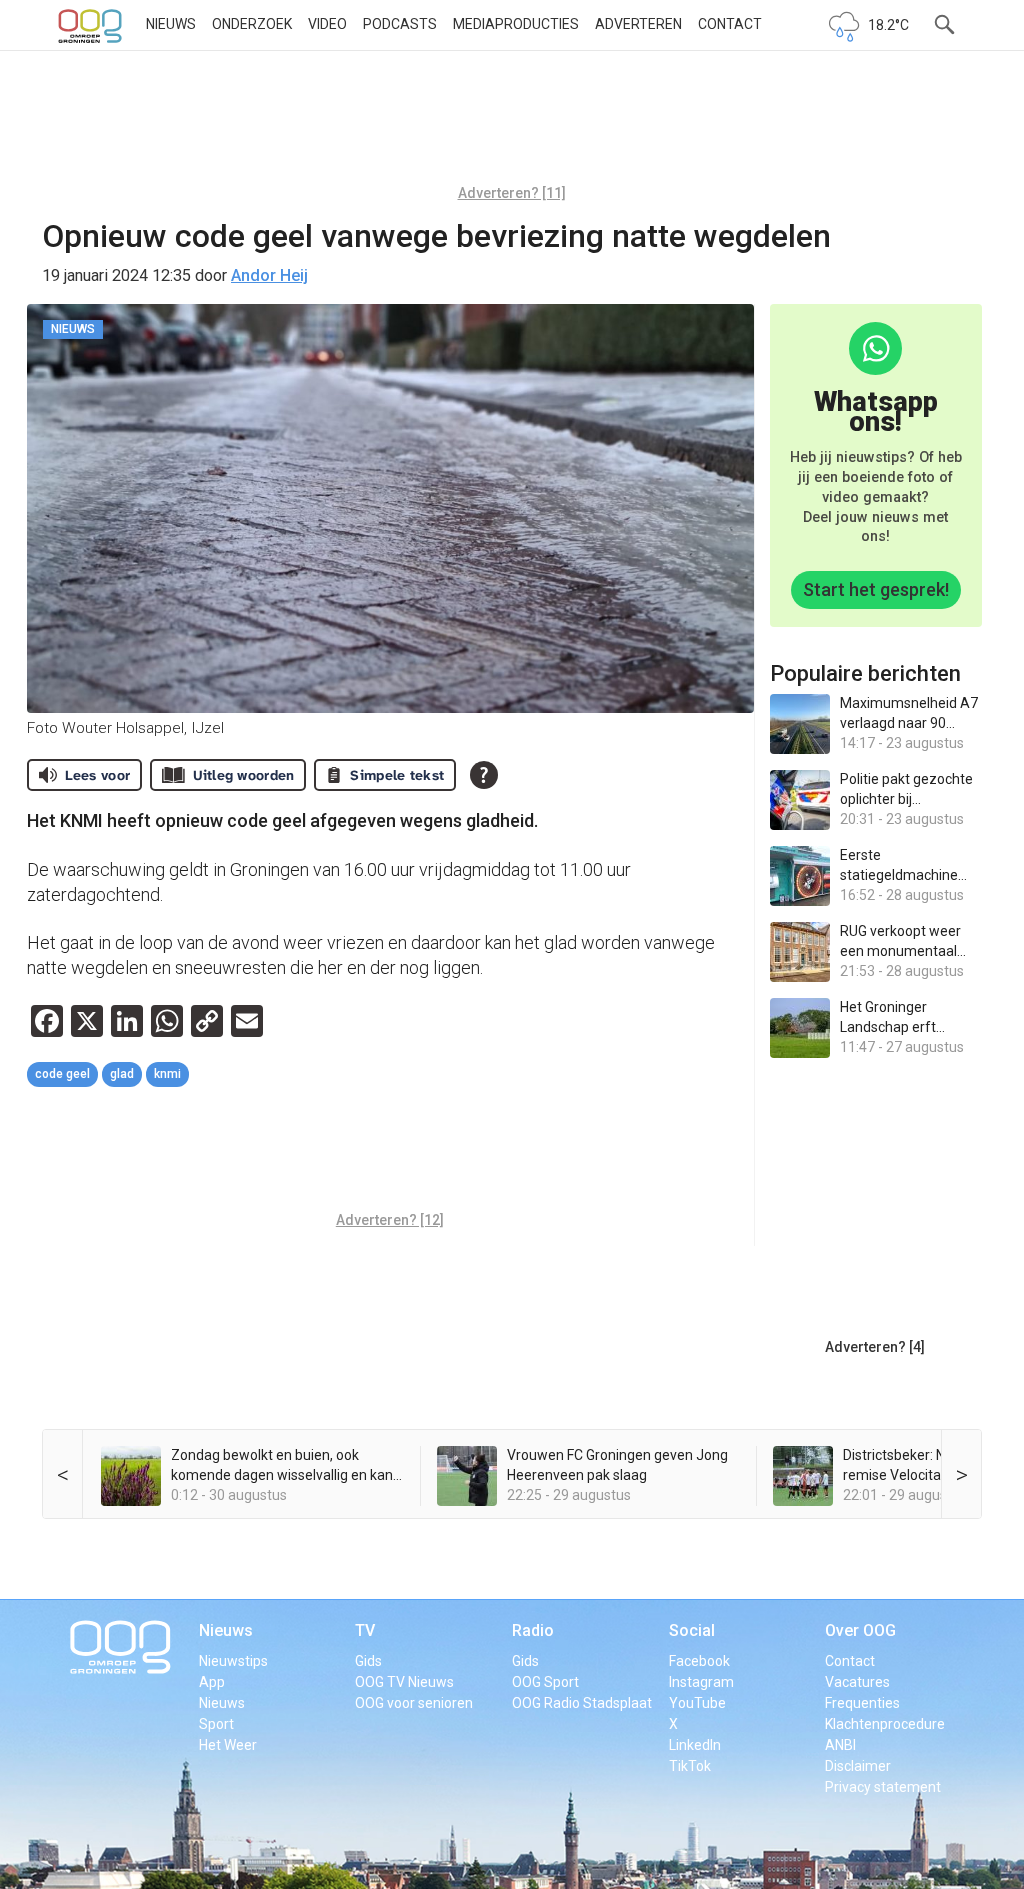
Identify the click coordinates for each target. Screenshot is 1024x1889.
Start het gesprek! (876, 589)
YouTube (697, 1703)
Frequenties (862, 1703)
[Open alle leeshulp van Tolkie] (484, 775)
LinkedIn (695, 1745)
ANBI (840, 1745)
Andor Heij (269, 275)
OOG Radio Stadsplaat (582, 1703)
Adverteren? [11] (512, 193)
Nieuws (171, 24)
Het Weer (228, 1745)
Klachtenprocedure (885, 1724)
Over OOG (860, 1630)
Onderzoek (252, 24)
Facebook (699, 1661)
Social (692, 1630)
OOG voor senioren (414, 1703)
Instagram (701, 1682)
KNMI (167, 1074)
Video (327, 24)
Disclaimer (858, 1766)
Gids (368, 1661)
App (212, 1682)
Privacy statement (883, 1787)
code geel (62, 1074)
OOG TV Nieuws (404, 1682)
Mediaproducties (516, 24)
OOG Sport (545, 1682)
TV (365, 1630)
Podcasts (400, 24)
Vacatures (857, 1682)
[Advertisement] (512, 125)
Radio (533, 1630)
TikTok (690, 1766)
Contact (730, 24)
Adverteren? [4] (875, 1347)
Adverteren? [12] (390, 1220)
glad (122, 1074)
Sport (216, 1724)
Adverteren (638, 24)
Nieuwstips (233, 1661)
